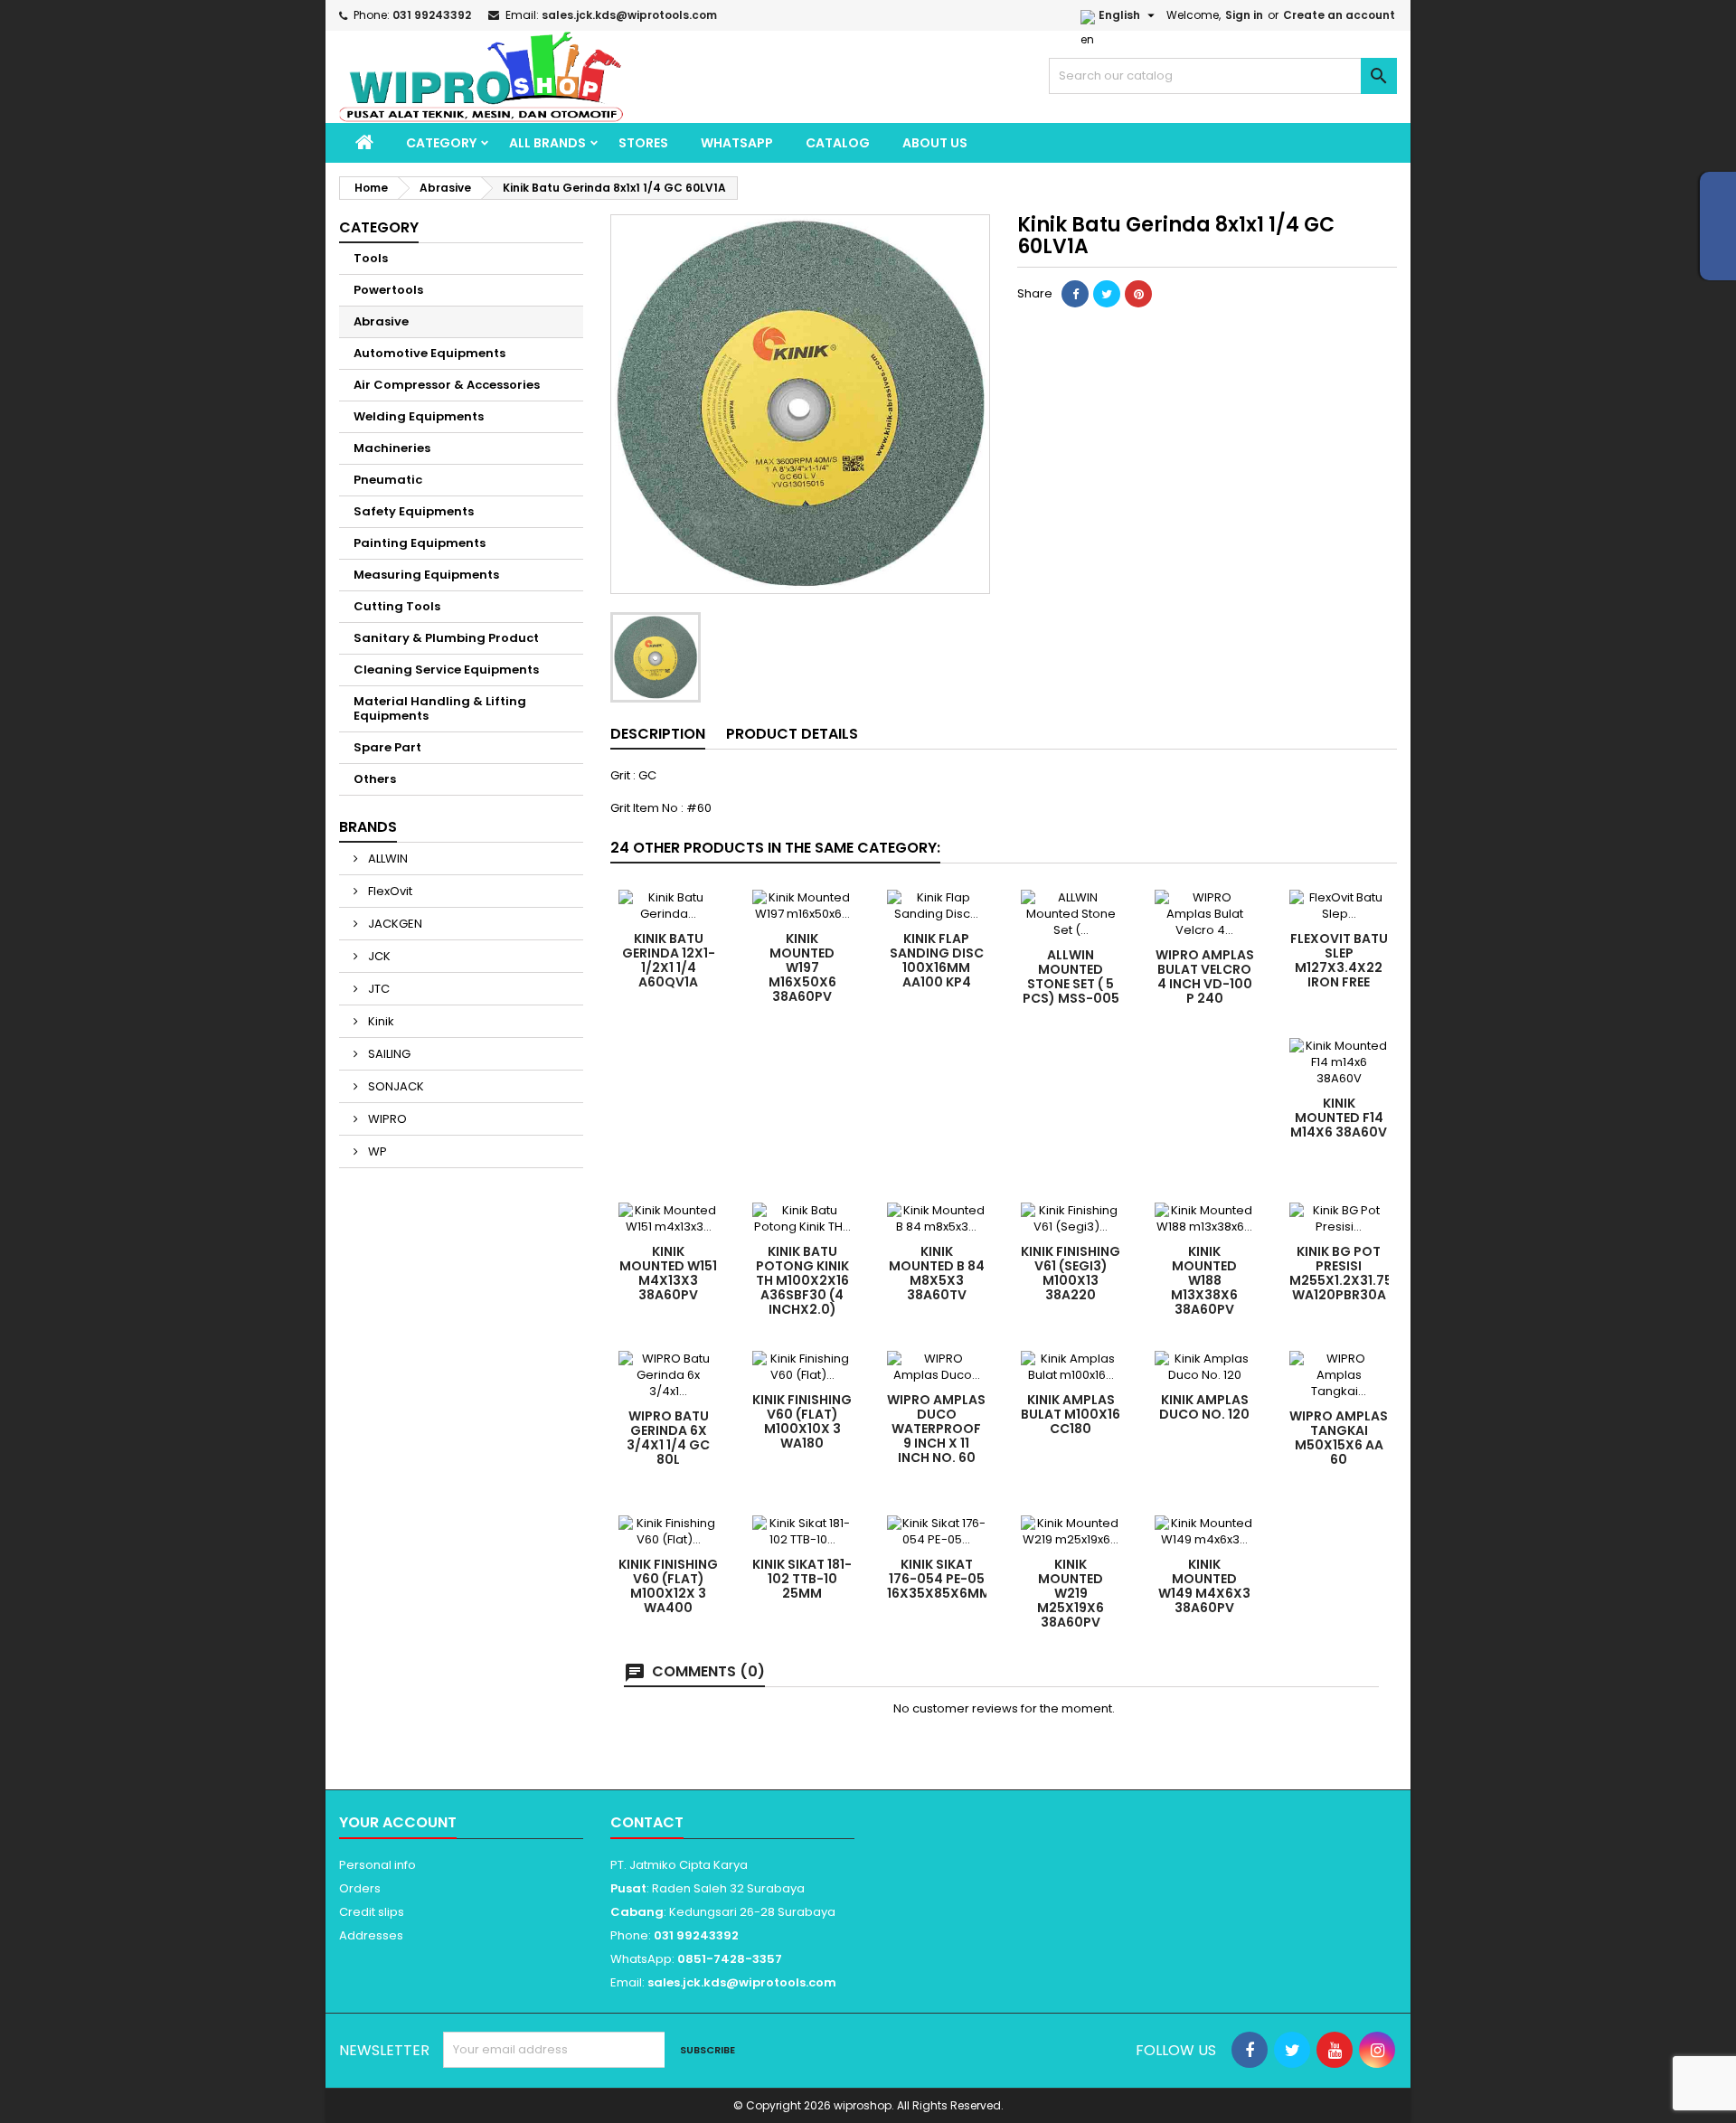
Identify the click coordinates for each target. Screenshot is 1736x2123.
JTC (377, 989)
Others (375, 779)
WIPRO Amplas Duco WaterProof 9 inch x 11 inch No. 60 (936, 1429)
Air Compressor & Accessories (447, 385)
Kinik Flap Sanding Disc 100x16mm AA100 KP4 (937, 960)
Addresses (371, 1935)
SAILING (388, 1054)
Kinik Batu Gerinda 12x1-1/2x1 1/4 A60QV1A (669, 960)
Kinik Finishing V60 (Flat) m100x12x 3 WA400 (668, 1586)
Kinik (380, 1021)
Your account (398, 1822)
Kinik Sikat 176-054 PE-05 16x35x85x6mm (939, 1579)
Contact (647, 1822)
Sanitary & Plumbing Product (446, 638)
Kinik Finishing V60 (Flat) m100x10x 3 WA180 (802, 1421)
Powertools (388, 290)
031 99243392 (432, 15)
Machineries (392, 448)
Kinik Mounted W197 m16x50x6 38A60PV (802, 967)
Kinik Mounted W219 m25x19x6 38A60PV (1071, 1593)
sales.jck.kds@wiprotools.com (629, 15)
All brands (547, 143)
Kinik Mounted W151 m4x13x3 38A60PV (668, 1273)
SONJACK (395, 1086)
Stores (643, 143)
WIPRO (386, 1119)
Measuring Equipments (426, 575)
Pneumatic (388, 480)
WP (376, 1151)
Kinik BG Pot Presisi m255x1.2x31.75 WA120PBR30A (1341, 1273)
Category (441, 143)
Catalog (838, 143)
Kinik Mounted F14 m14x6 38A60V (1339, 1118)
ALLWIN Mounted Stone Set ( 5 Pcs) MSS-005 (1071, 977)
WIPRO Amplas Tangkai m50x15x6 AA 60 (1339, 1438)
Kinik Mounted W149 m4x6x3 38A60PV (1204, 1586)
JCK (378, 956)
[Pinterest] (1138, 294)
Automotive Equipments (429, 353)
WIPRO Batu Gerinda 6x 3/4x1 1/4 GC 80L (668, 1438)
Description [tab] (658, 734)
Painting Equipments (420, 543)
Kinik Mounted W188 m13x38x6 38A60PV (1204, 1280)
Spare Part (387, 747)
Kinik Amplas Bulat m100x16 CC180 (1071, 1414)
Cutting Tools (397, 606)
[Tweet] (1107, 294)
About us (935, 143)
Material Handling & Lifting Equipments (440, 708)
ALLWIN (387, 859)
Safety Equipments (414, 511)
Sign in (1244, 15)
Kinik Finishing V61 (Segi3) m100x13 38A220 (1071, 1273)
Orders (360, 1888)
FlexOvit (389, 891)
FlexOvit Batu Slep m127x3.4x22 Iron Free (1339, 960)
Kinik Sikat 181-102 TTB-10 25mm (802, 1579)
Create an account (1339, 15)
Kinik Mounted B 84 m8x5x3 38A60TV (937, 1273)
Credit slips (372, 1912)
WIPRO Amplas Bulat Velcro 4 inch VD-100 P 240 (1205, 977)
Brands (368, 827)
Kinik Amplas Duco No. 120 (1204, 1407)
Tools (371, 258)
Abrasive (381, 321)
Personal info (377, 1865)
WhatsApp (737, 143)
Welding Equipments (419, 416)
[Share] (1075, 294)
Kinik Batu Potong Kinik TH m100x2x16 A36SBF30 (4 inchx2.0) (802, 1280)
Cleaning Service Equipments (446, 670)
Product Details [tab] (792, 734)
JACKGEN (394, 924)
